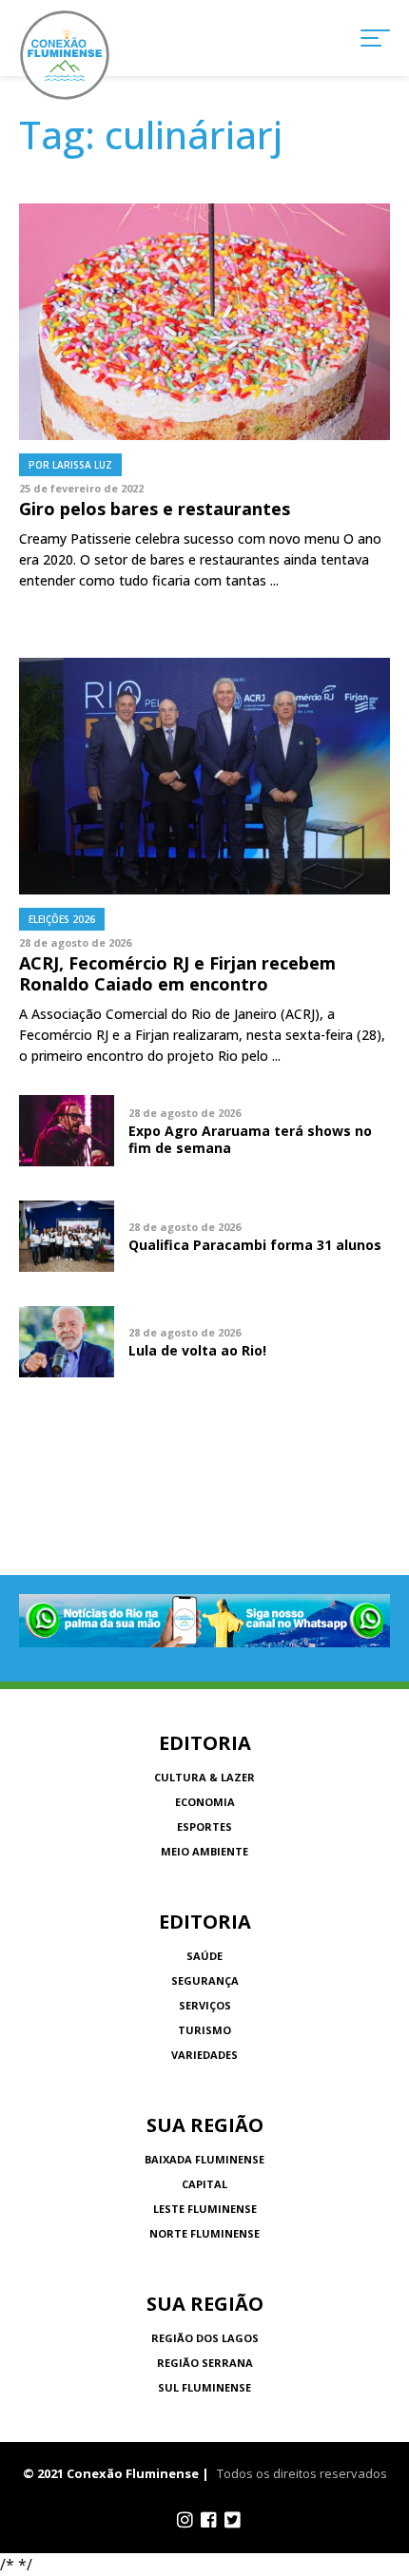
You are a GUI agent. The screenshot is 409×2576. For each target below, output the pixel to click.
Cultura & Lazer (204, 1777)
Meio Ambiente (204, 1851)
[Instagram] (185, 2520)
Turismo (204, 2030)
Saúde (204, 1956)
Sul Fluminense (204, 2387)
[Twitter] (233, 2520)
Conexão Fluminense (65, 55)
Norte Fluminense (204, 2233)
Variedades (204, 2055)
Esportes (204, 1826)
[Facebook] (209, 2520)
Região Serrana (205, 2363)
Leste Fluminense (205, 2209)
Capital (204, 2184)
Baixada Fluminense (204, 2159)
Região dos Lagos (205, 2338)
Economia (205, 1802)
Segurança (205, 1980)
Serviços (205, 2005)
